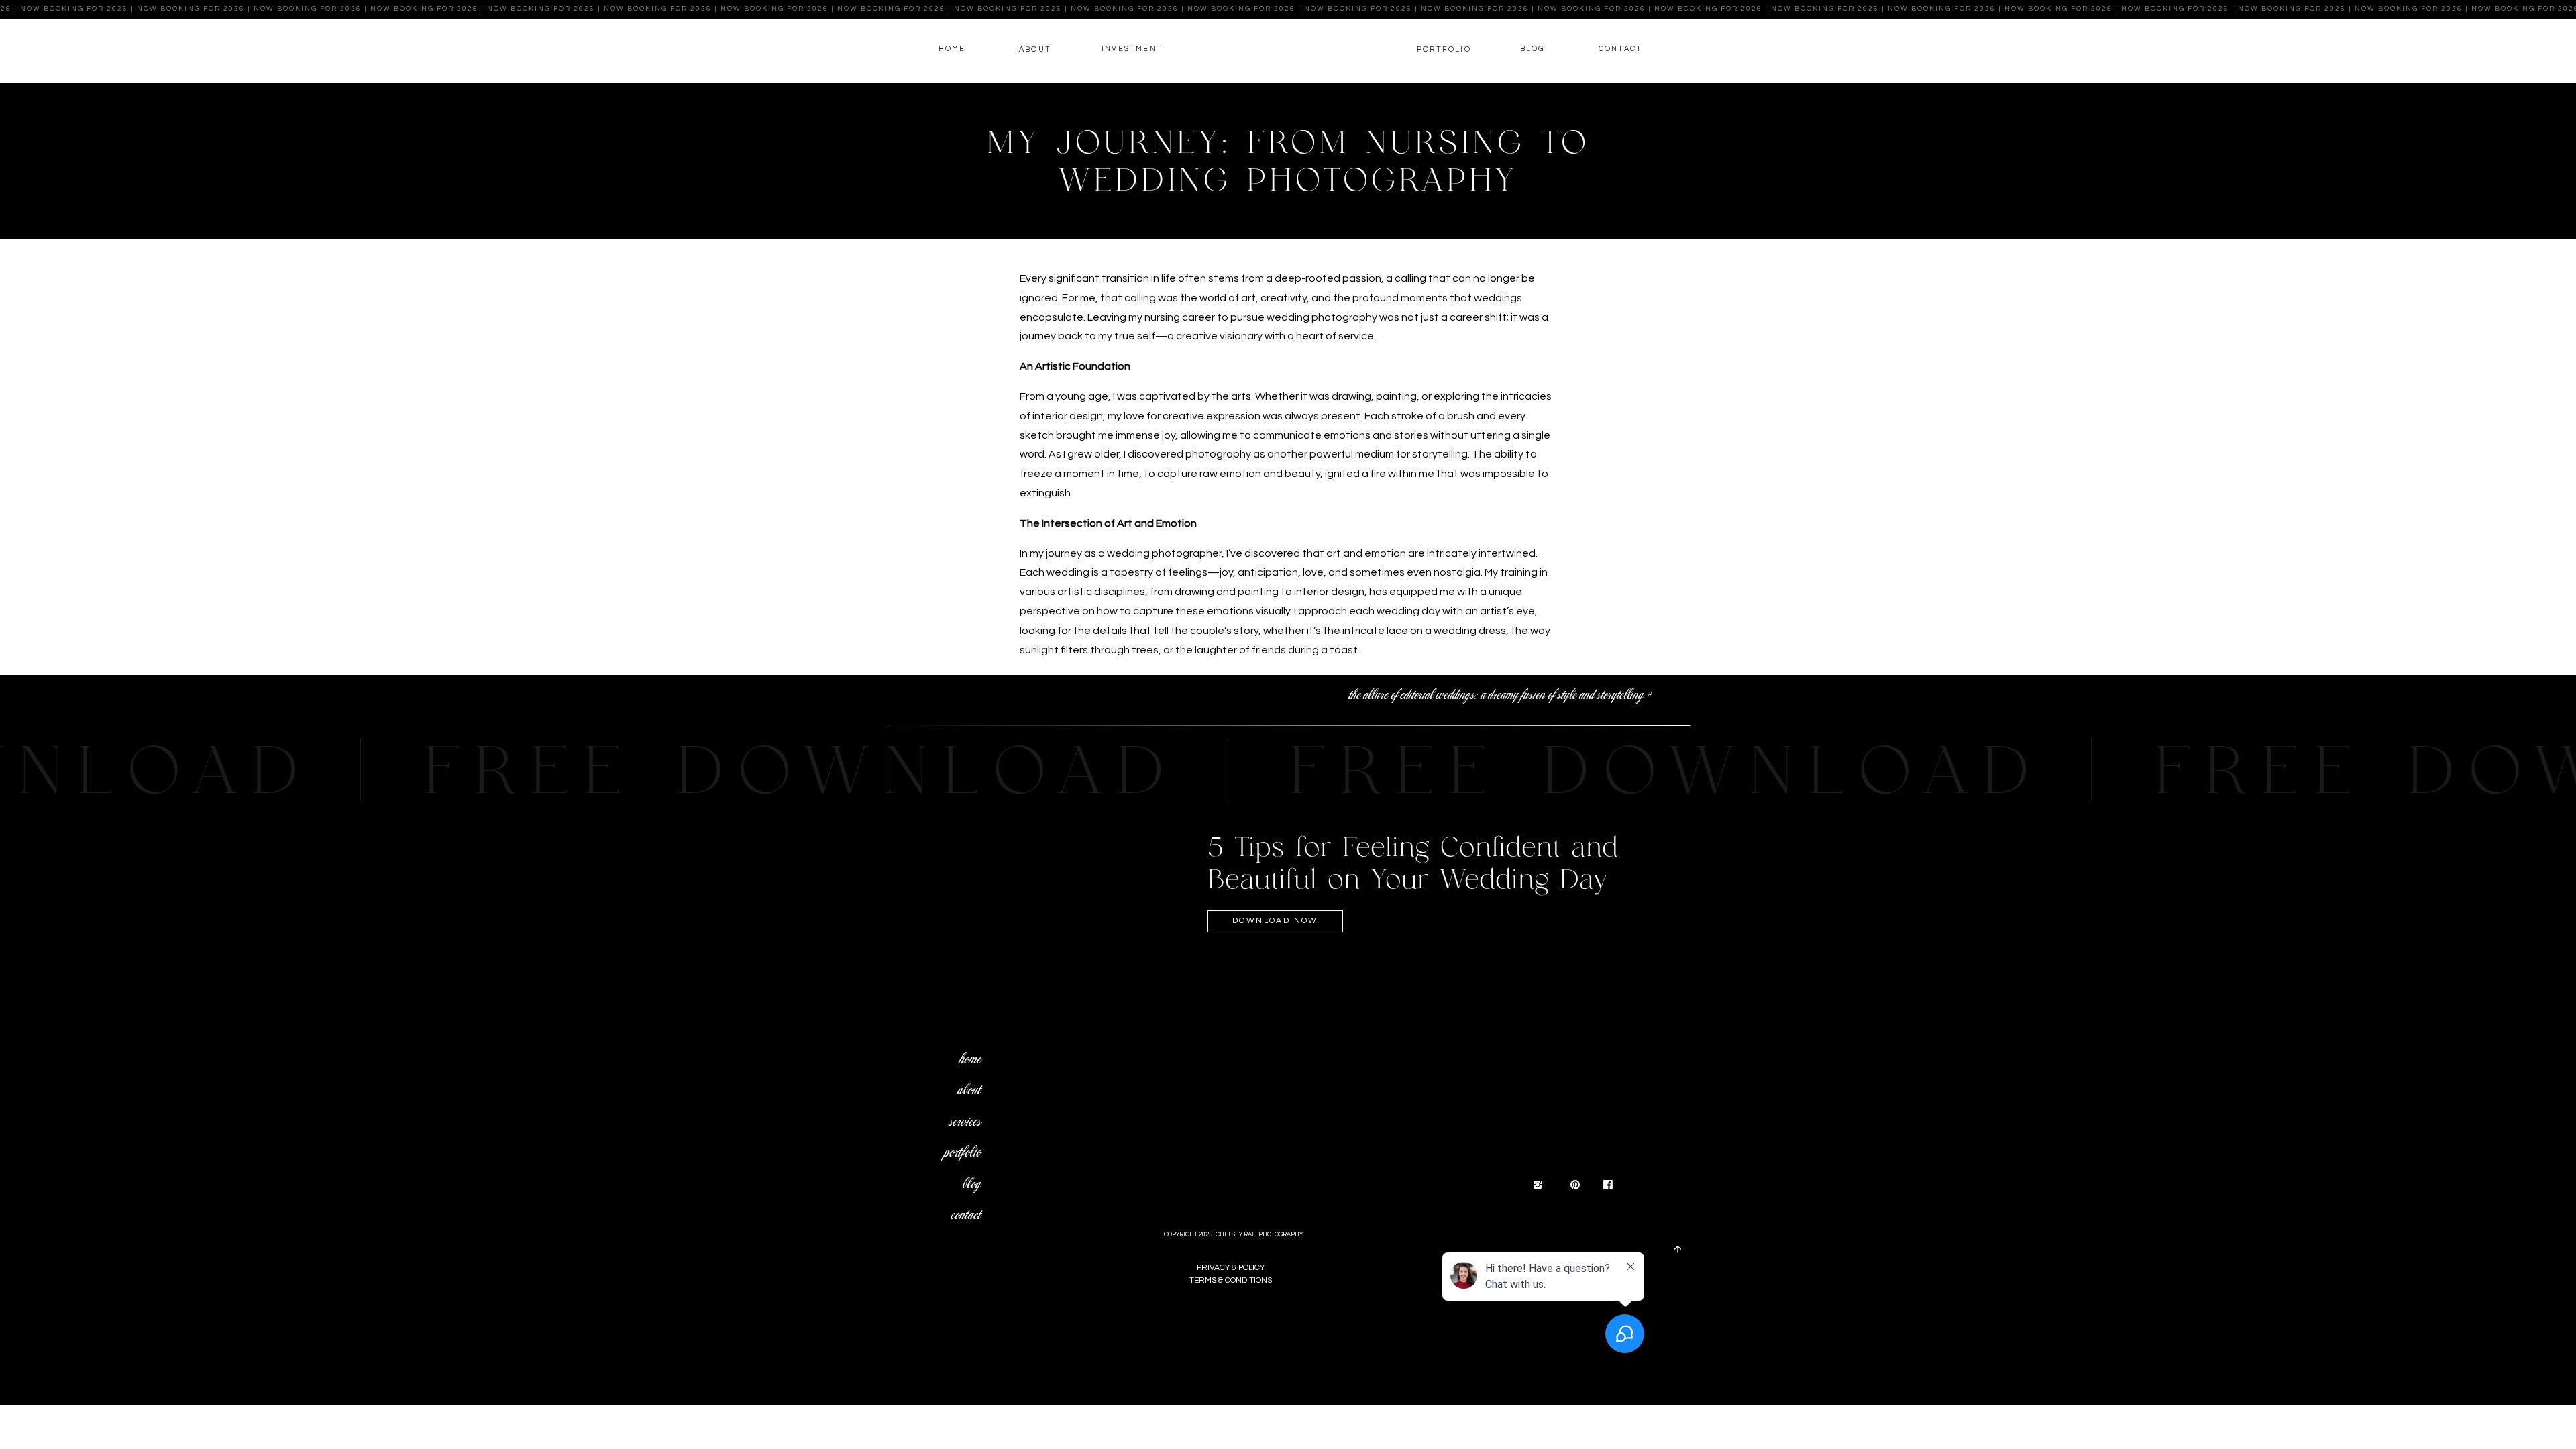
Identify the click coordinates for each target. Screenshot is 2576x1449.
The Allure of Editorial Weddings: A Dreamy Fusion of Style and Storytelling (1495, 695)
